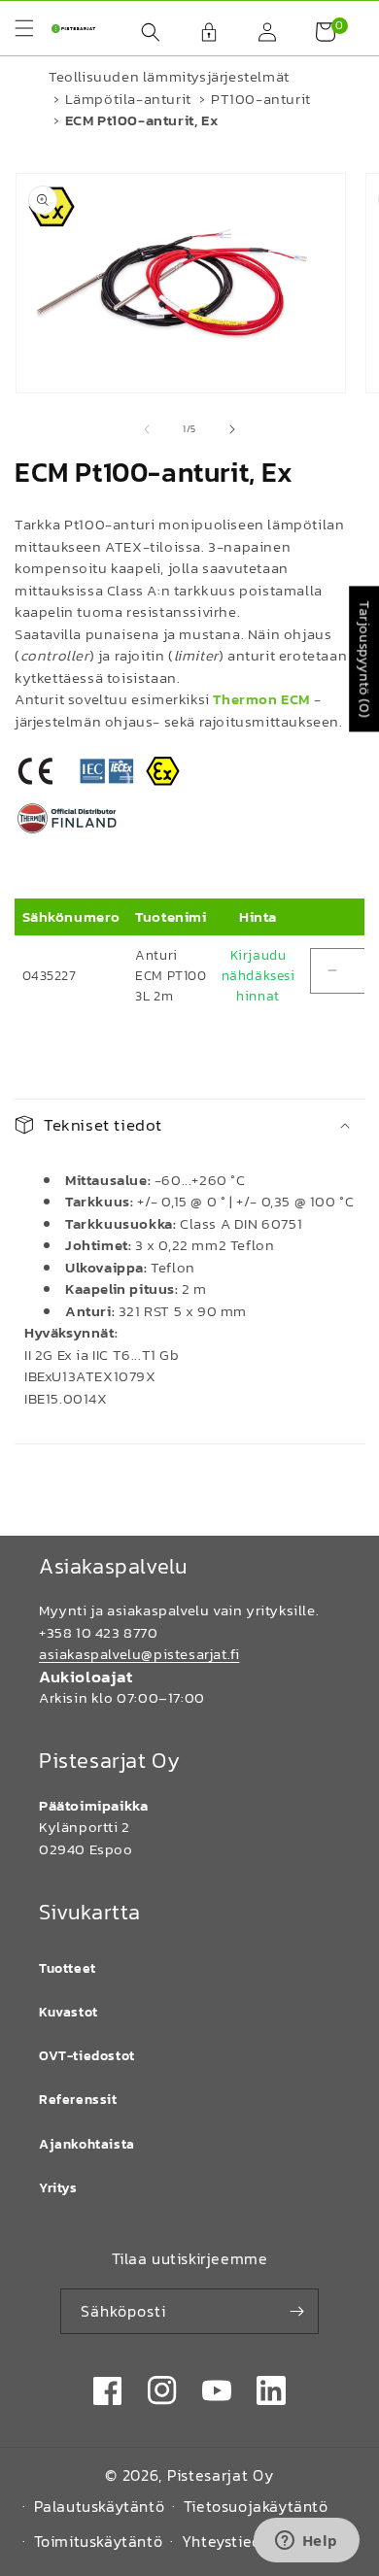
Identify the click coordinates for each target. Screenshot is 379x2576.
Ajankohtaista (87, 2144)
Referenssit (78, 2100)
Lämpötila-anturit (128, 99)
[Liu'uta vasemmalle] (147, 429)
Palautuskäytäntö (100, 2506)
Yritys (58, 2188)
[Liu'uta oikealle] (232, 429)
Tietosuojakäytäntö (256, 2506)
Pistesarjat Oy (221, 2475)
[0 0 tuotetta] (316, 32)
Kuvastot (69, 2012)
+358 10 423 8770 (99, 1632)
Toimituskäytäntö (99, 2541)
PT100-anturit (261, 99)
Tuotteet (68, 1968)
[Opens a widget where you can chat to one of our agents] (306, 2542)
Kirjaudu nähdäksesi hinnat (258, 976)
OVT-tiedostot (87, 2056)
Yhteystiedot (229, 2541)
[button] (141, 32)
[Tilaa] (296, 2311)
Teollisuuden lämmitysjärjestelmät (169, 76)
